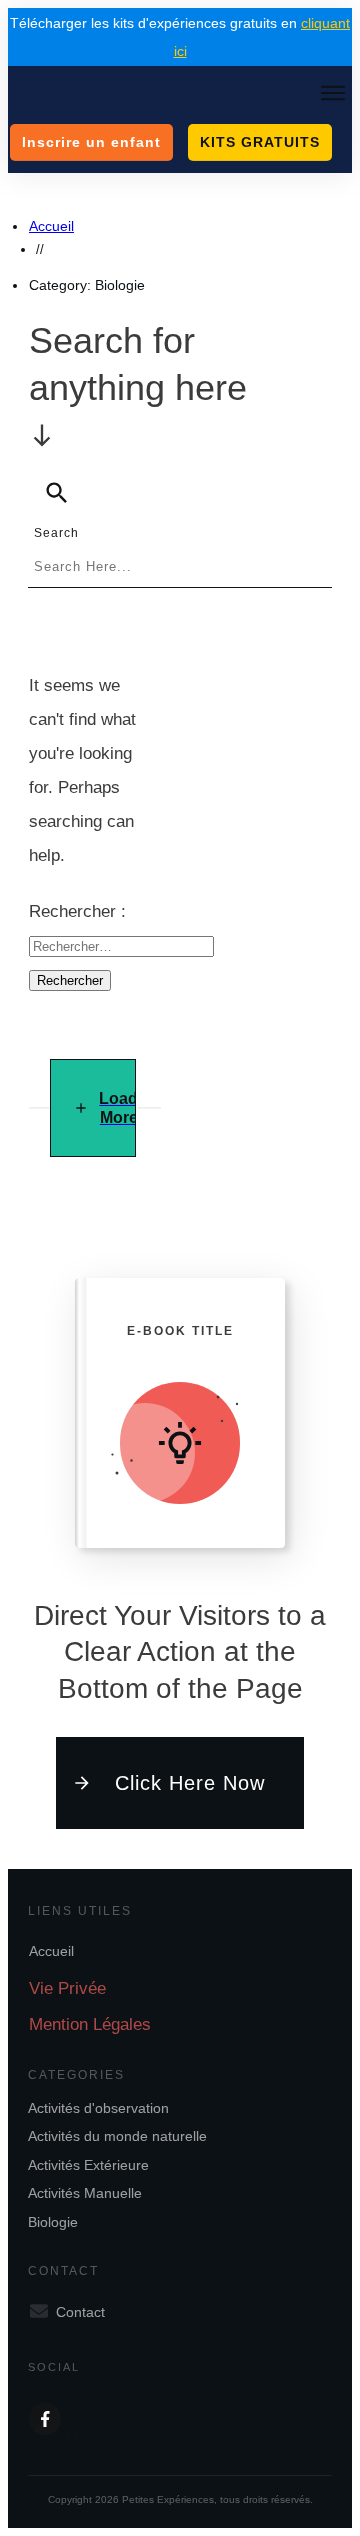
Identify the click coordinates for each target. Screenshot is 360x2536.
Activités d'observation (98, 2108)
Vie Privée (67, 1988)
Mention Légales (90, 2024)
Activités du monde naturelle (117, 2136)
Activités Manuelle (85, 2193)
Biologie (53, 2222)
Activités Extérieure (88, 2165)
